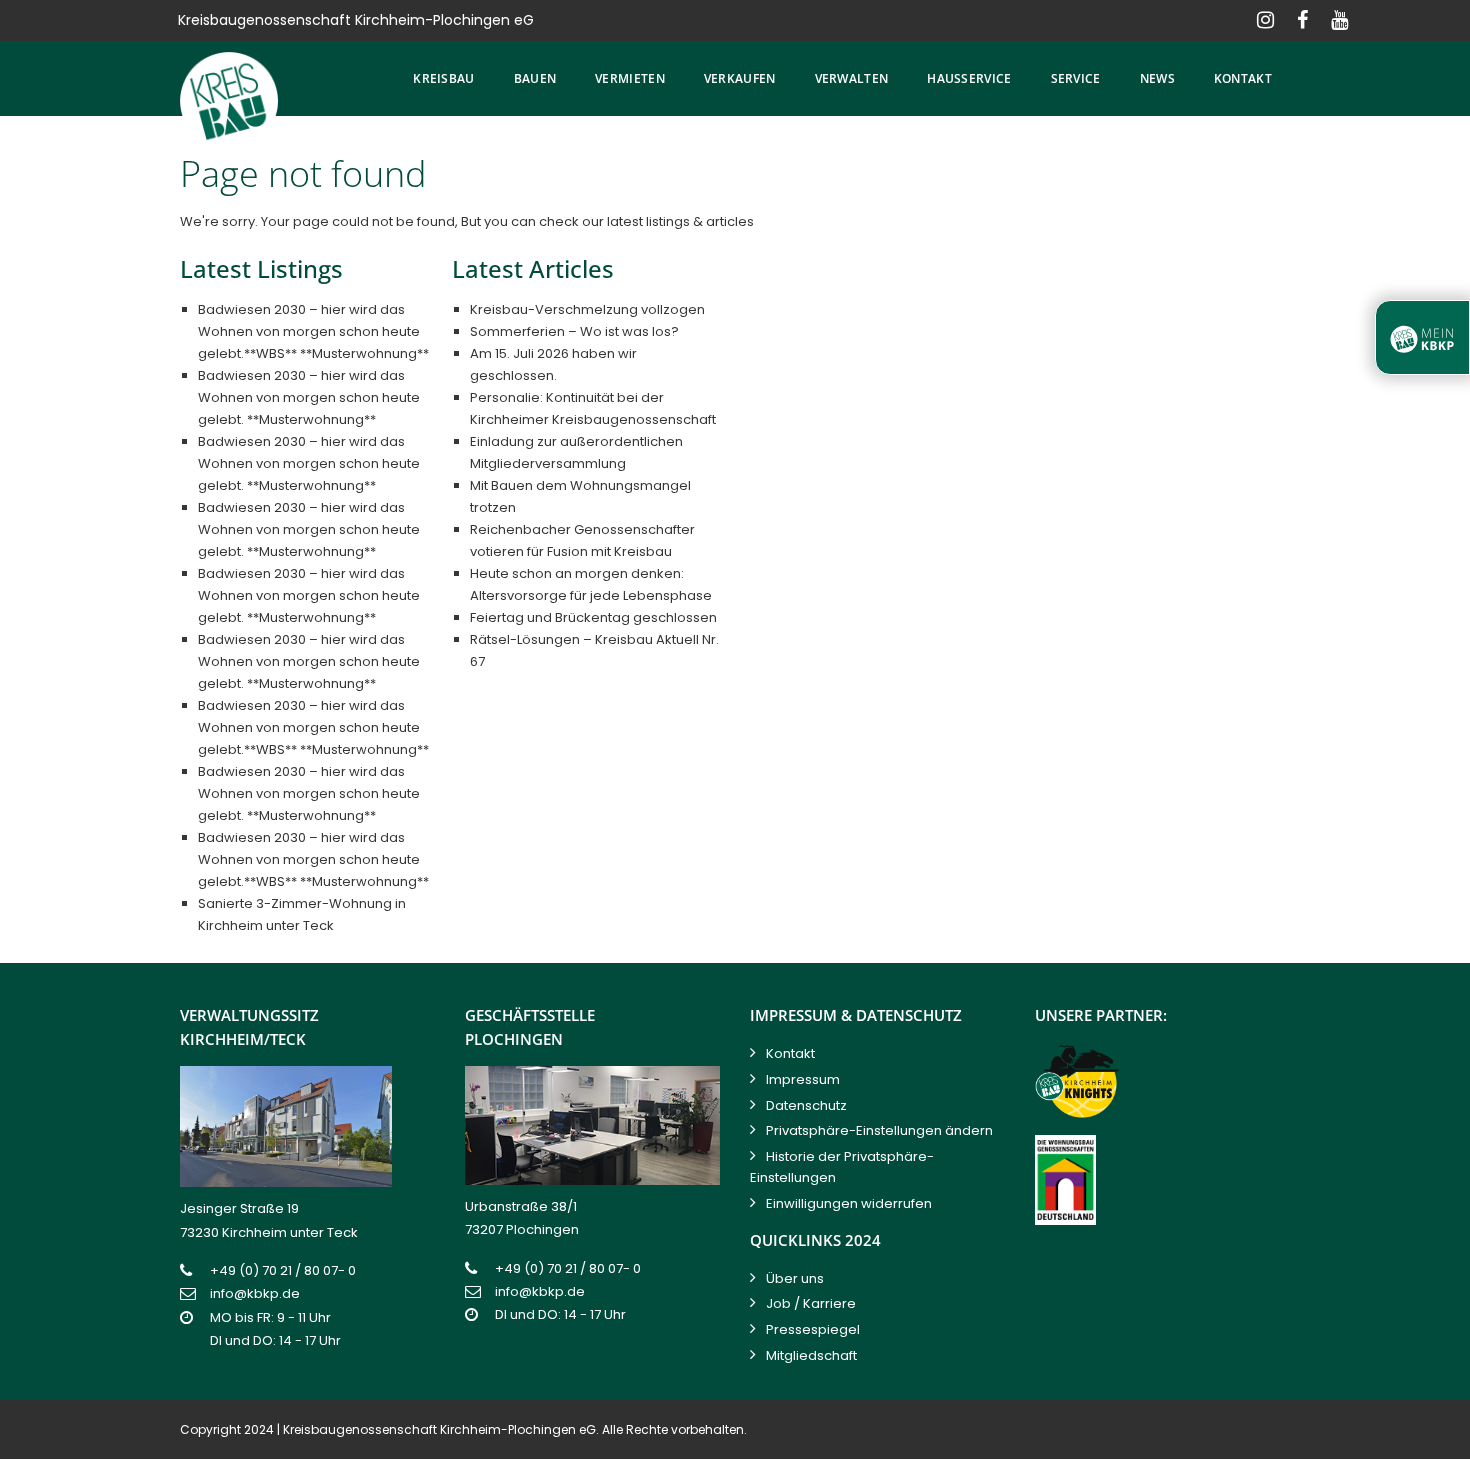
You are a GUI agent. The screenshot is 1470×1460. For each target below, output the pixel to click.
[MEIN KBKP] (1422, 337)
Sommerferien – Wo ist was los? (574, 331)
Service (1076, 78)
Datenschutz (806, 1105)
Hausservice (969, 78)
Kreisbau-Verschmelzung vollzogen (587, 309)
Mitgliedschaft (811, 1355)
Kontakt (1243, 78)
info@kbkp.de (255, 1293)
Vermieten (630, 78)
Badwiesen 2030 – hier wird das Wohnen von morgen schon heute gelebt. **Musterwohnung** (309, 397)
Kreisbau (443, 78)
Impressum (803, 1079)
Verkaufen (740, 78)
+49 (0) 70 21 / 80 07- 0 (283, 1270)
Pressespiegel (813, 1329)
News (1157, 78)
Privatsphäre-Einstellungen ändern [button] (879, 1130)
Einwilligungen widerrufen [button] (849, 1203)
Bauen (535, 78)
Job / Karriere (811, 1303)
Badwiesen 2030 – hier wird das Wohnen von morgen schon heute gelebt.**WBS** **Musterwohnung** (313, 331)
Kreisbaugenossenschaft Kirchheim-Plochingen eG (439, 1429)
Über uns (795, 1278)
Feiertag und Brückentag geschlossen (593, 617)
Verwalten (852, 78)
